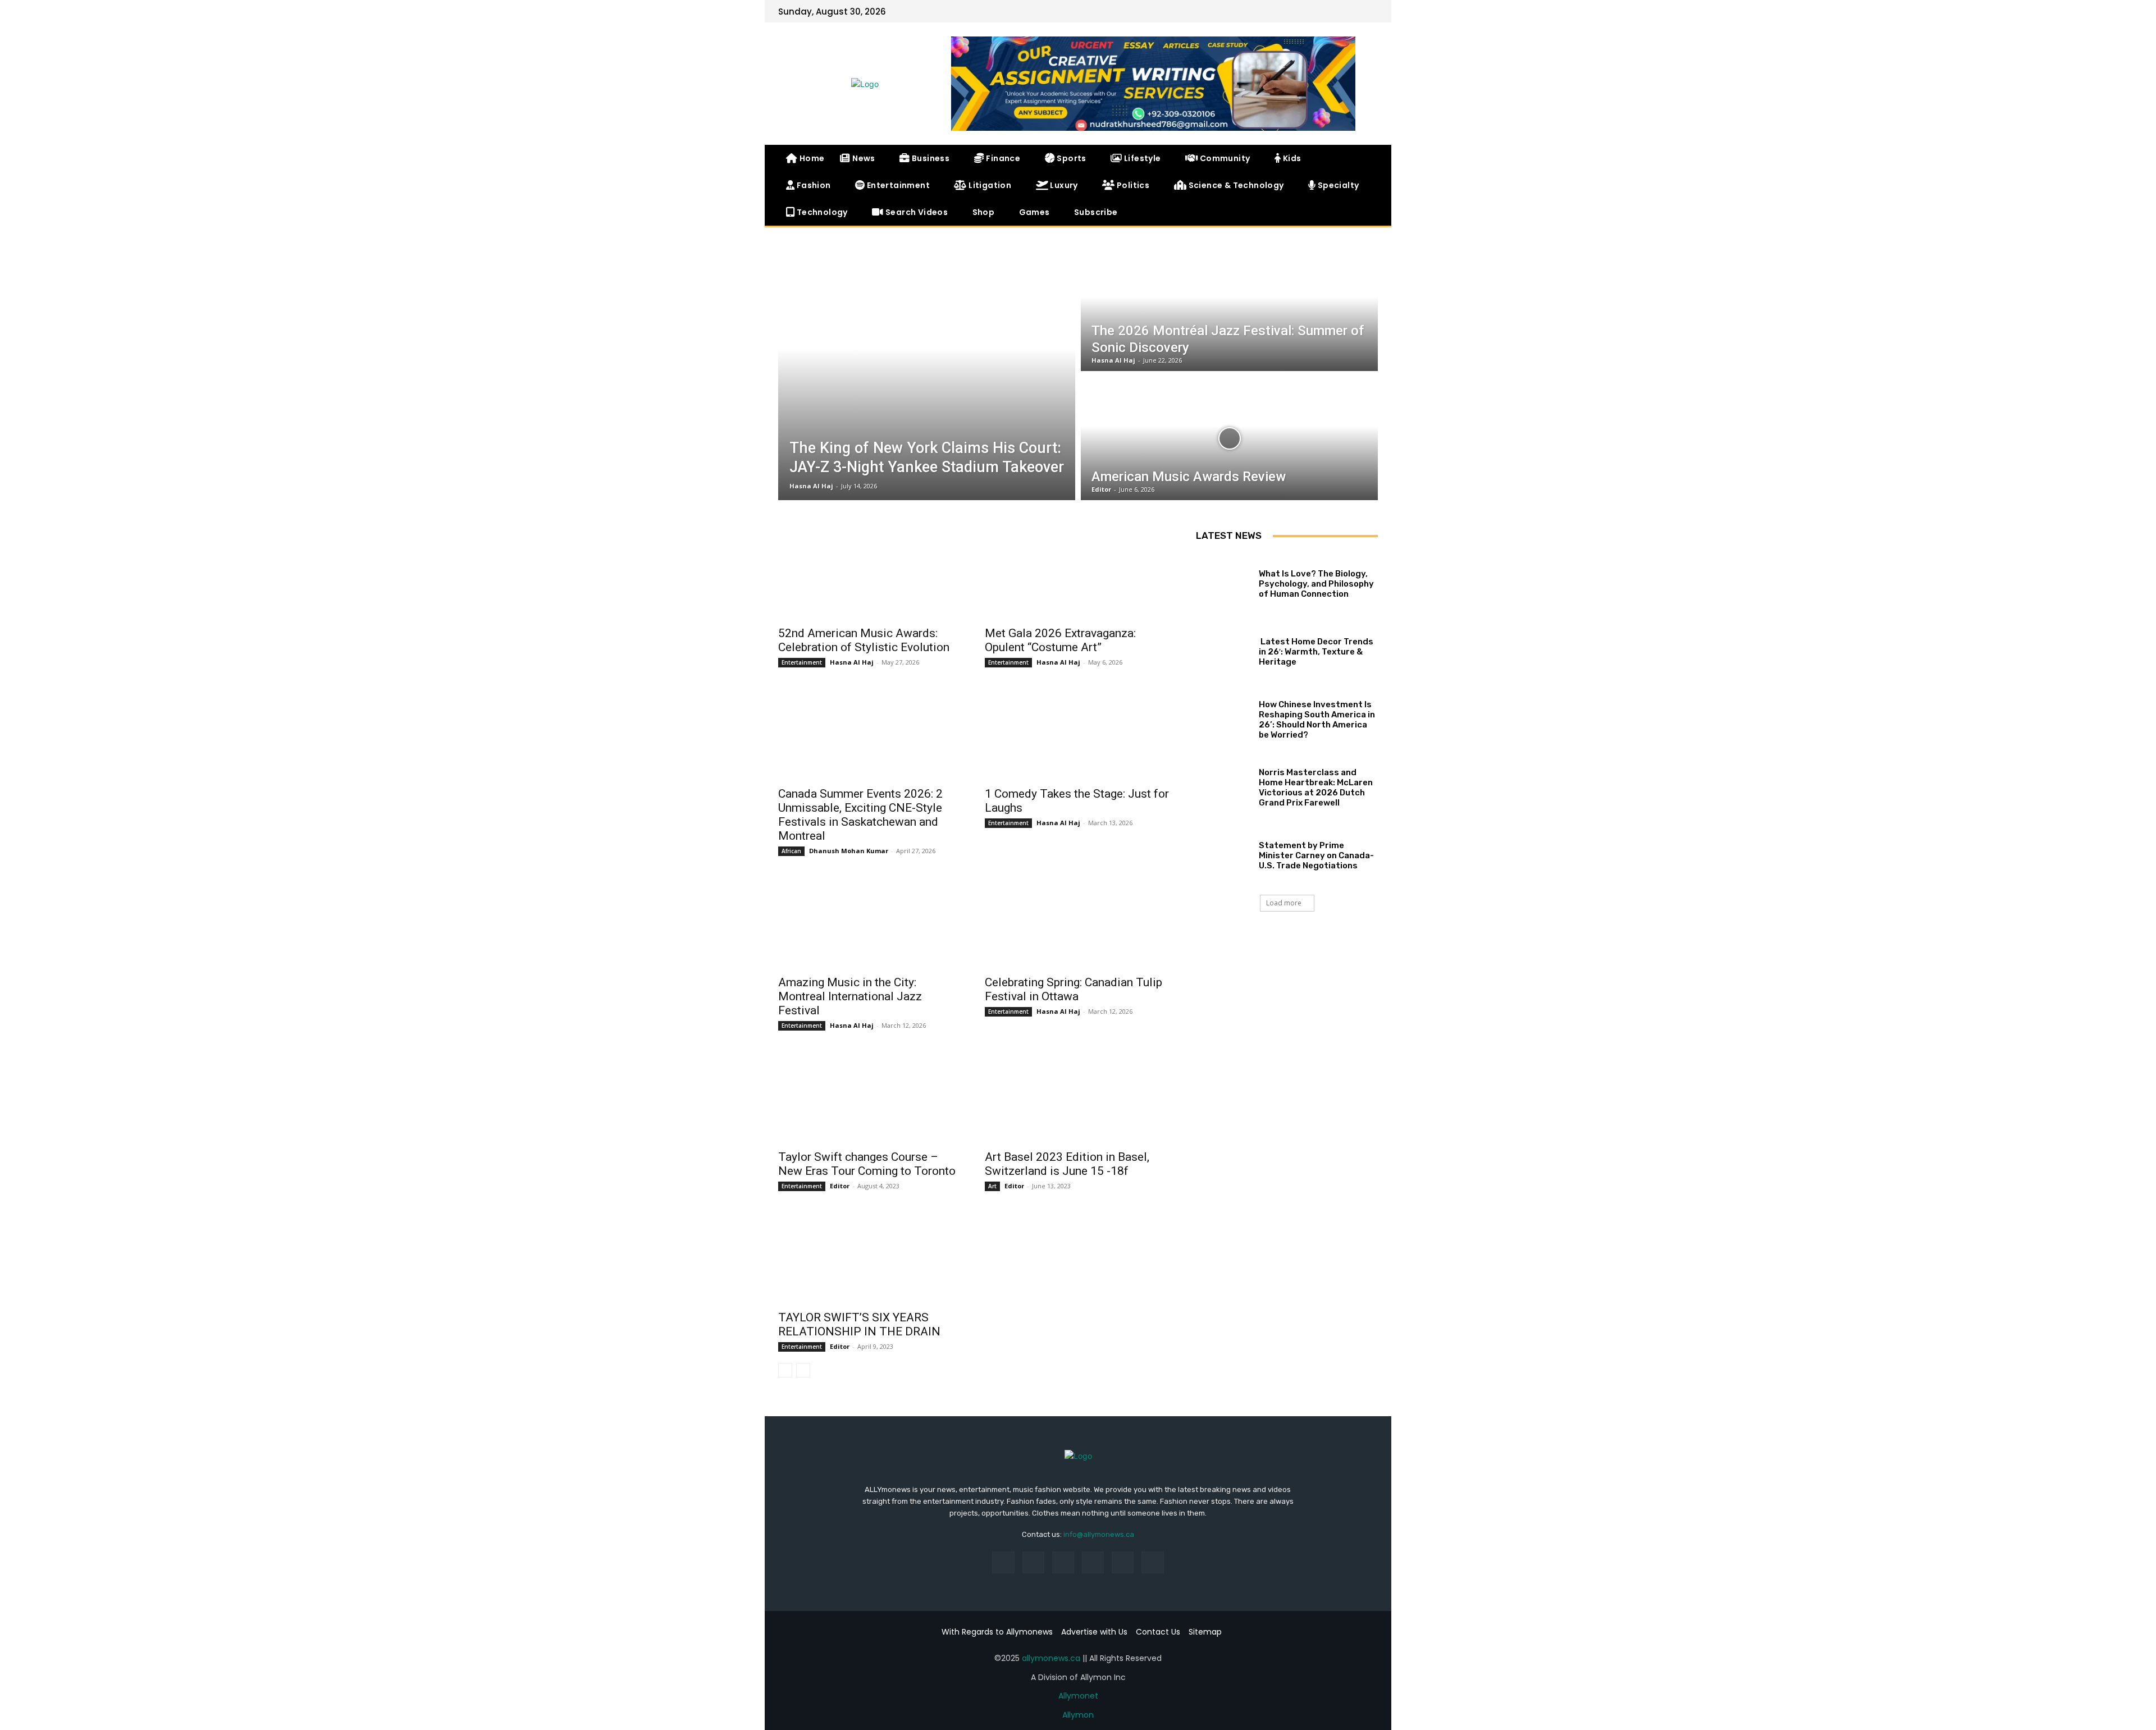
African (791, 851)
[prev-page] (785, 1370)
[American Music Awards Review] (1229, 438)
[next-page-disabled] (803, 1370)
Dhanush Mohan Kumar (849, 851)
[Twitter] (1351, 11)
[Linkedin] (1063, 1562)
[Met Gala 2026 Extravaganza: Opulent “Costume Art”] (1077, 573)
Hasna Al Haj (852, 662)
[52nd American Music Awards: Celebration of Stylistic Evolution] (870, 573)
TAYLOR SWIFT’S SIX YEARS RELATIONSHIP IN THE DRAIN (859, 1324)
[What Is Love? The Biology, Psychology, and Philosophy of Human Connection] (1223, 581)
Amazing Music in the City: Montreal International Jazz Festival (850, 996)
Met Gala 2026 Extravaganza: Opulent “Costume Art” (1060, 640)
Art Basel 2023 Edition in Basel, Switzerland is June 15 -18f (1067, 1164)
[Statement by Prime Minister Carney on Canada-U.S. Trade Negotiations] (1223, 853)
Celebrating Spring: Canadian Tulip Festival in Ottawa (1074, 989)
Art (992, 1186)
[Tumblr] (1123, 1562)
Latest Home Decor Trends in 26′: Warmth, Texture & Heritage (1316, 652)
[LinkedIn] (1369, 11)
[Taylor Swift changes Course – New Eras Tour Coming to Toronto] (870, 1097)
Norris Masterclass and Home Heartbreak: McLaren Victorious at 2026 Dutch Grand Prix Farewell (1316, 788)
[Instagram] (1033, 1562)
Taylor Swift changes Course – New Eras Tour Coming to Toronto (867, 1164)
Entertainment (802, 662)
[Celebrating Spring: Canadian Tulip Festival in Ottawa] (1077, 922)
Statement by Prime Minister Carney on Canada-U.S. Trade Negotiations (1316, 855)
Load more (1284, 903)
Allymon (1078, 1715)
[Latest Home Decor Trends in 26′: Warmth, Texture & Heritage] (1223, 649)
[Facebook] (1333, 11)
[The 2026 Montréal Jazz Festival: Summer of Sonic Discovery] (1229, 309)
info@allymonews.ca (1099, 1534)
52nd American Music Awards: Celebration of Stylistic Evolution (864, 640)
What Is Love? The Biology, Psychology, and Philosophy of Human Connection (1316, 584)
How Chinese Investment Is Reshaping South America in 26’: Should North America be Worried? (1317, 720)
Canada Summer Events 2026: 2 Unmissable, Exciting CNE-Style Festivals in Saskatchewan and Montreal (860, 815)
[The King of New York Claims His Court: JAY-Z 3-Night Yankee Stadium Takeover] (927, 374)
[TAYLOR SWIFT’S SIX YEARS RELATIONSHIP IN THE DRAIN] (870, 1257)
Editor (840, 1186)
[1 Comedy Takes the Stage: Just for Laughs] (1077, 734)
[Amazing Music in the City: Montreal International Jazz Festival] (870, 922)
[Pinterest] (1093, 1562)
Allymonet (1078, 1696)
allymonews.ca (1051, 1658)
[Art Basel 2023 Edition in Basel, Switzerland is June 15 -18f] (1077, 1097)
